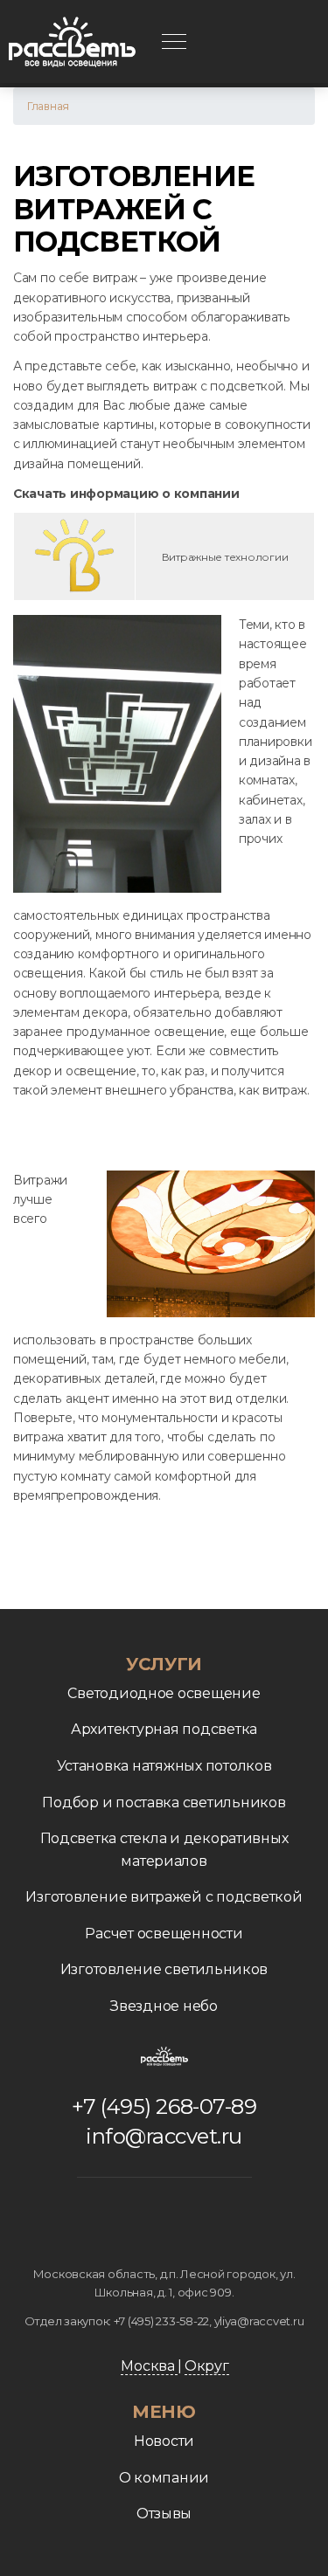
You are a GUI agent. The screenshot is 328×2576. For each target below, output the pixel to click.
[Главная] (72, 42)
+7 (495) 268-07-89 (164, 2106)
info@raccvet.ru (164, 2136)
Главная (48, 106)
